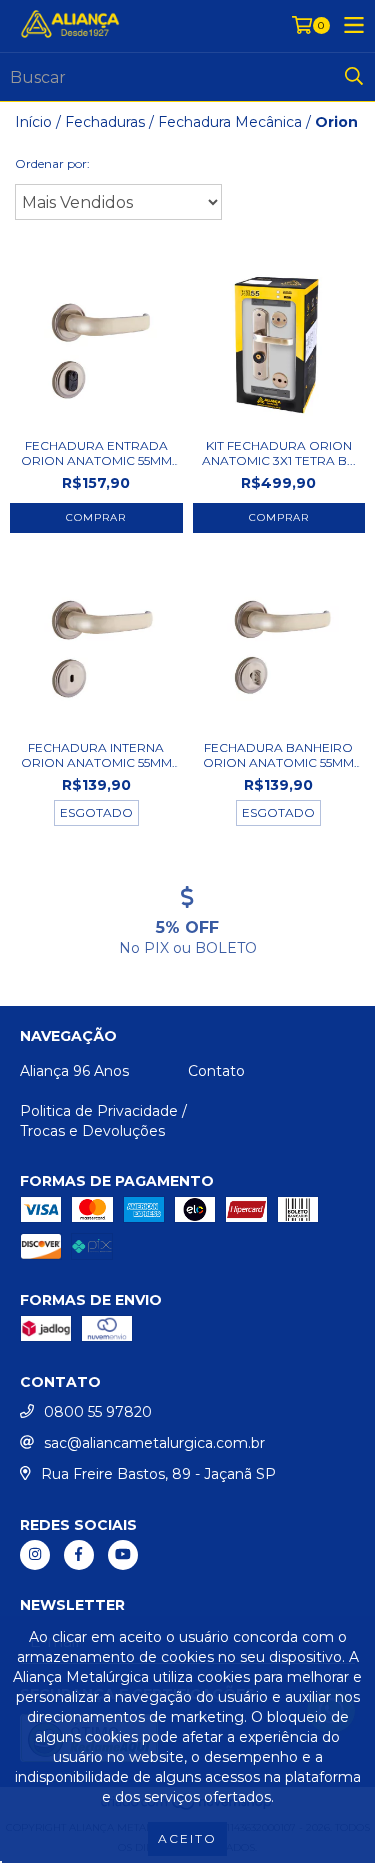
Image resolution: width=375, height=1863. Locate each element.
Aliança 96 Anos (74, 1071)
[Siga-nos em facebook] (79, 1555)
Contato (216, 1071)
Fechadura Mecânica (230, 122)
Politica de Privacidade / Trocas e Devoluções (103, 1121)
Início (33, 122)
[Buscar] (354, 77)
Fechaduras (105, 122)
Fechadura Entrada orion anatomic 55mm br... (96, 453)
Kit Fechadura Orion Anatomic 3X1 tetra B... (279, 453)
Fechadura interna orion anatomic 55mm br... (96, 755)
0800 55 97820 (98, 1412)
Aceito (187, 1838)
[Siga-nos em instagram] (35, 1555)
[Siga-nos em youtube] (123, 1555)
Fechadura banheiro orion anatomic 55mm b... (278, 755)
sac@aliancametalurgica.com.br (154, 1443)
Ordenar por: (52, 163)
